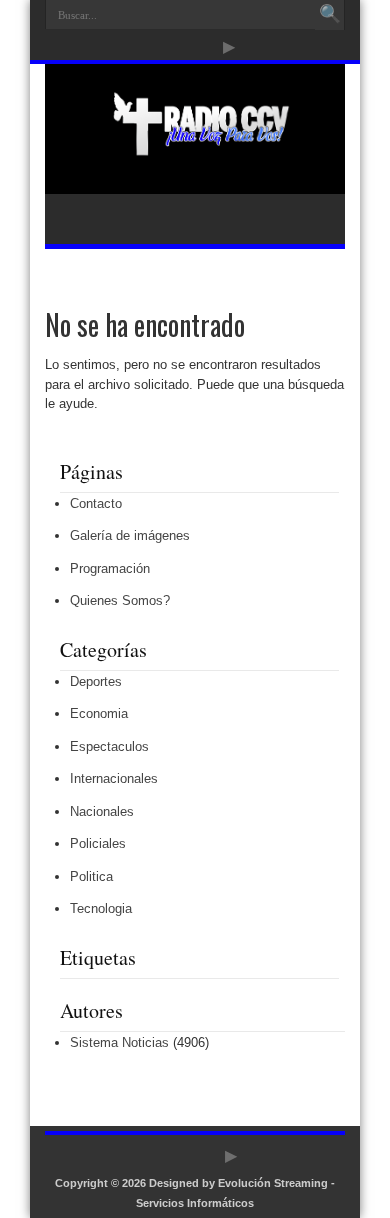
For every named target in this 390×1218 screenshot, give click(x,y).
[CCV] (194, 144)
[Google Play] (229, 47)
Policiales (98, 843)
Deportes (96, 681)
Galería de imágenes (130, 535)
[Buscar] (330, 15)
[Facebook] (157, 47)
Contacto (96, 503)
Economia (99, 713)
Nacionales (102, 811)
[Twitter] (181, 47)
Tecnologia (101, 908)
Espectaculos (109, 746)
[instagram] (205, 47)
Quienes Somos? (120, 600)
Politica (91, 876)
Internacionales (114, 778)
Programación (110, 568)
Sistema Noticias (119, 1042)
